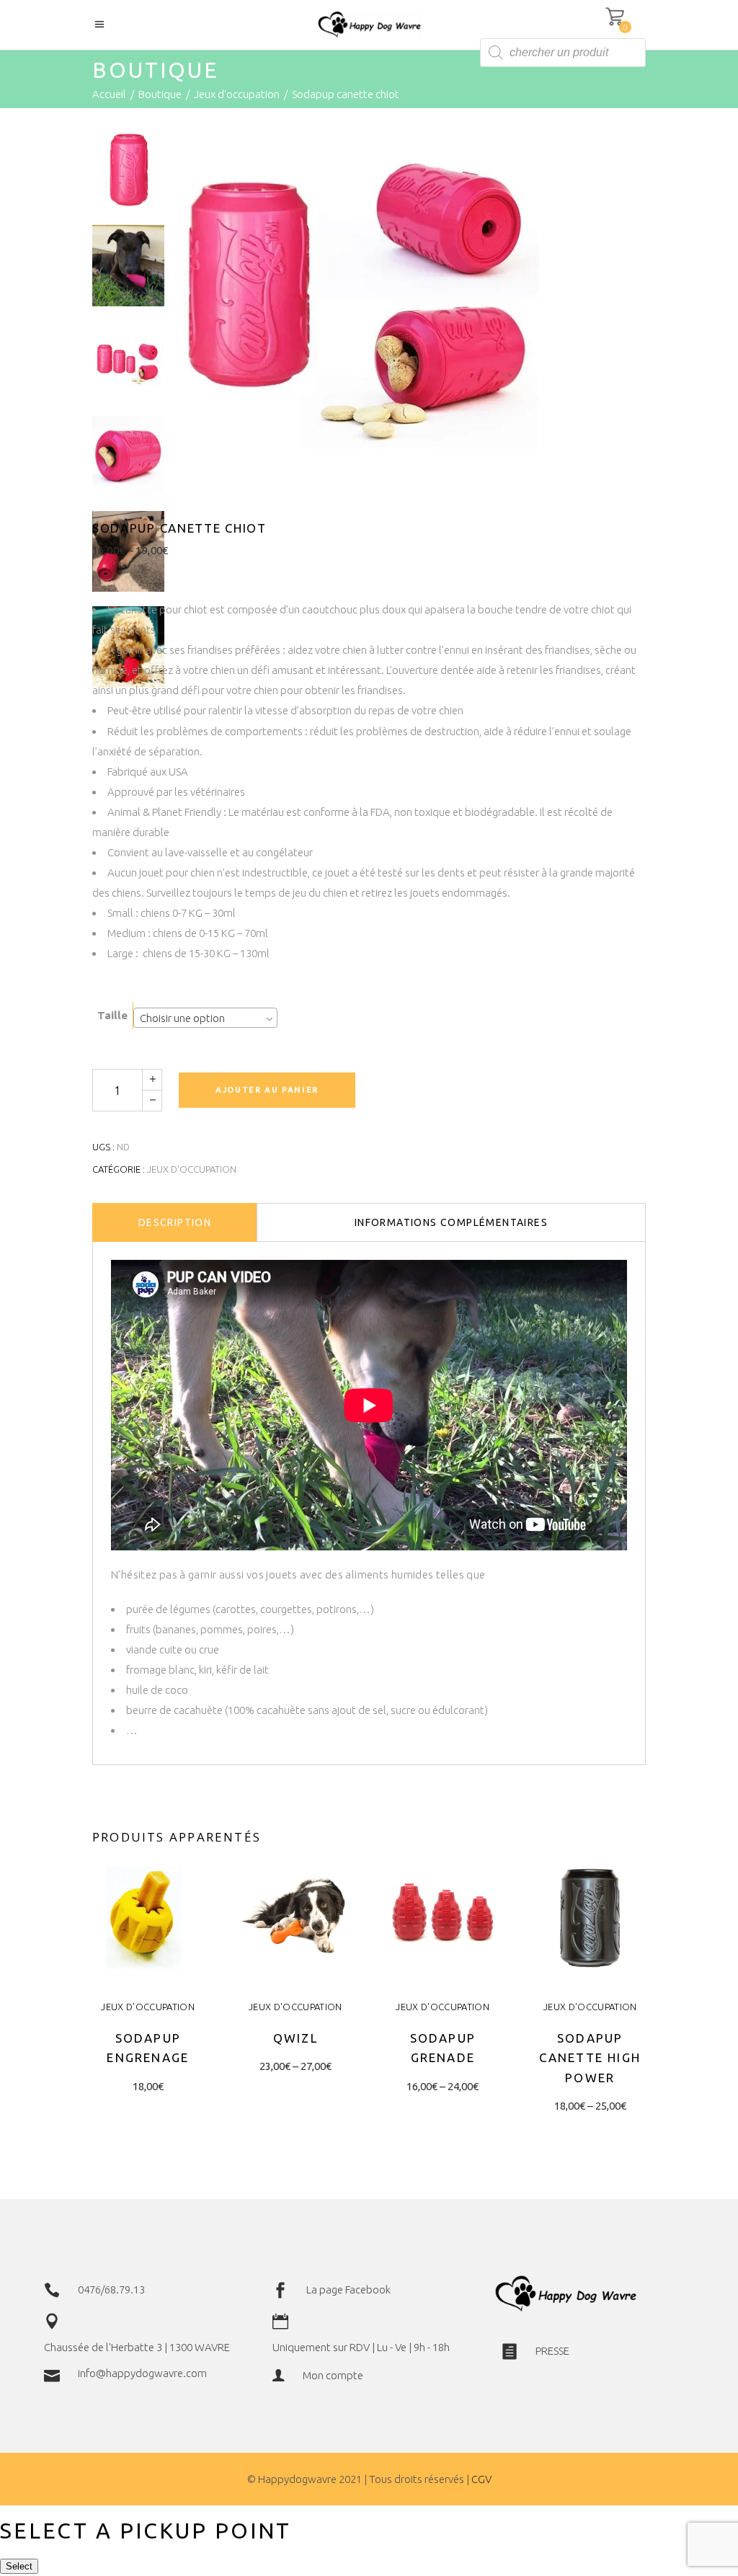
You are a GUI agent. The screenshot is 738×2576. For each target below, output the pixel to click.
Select (19, 2566)
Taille (112, 1015)
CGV (481, 2479)
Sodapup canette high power (590, 2057)
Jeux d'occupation (237, 94)
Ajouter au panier (267, 1090)
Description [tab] (175, 1222)
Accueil (109, 94)
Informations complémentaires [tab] (451, 1222)
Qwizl (295, 2038)
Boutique (160, 94)
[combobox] (205, 1018)
